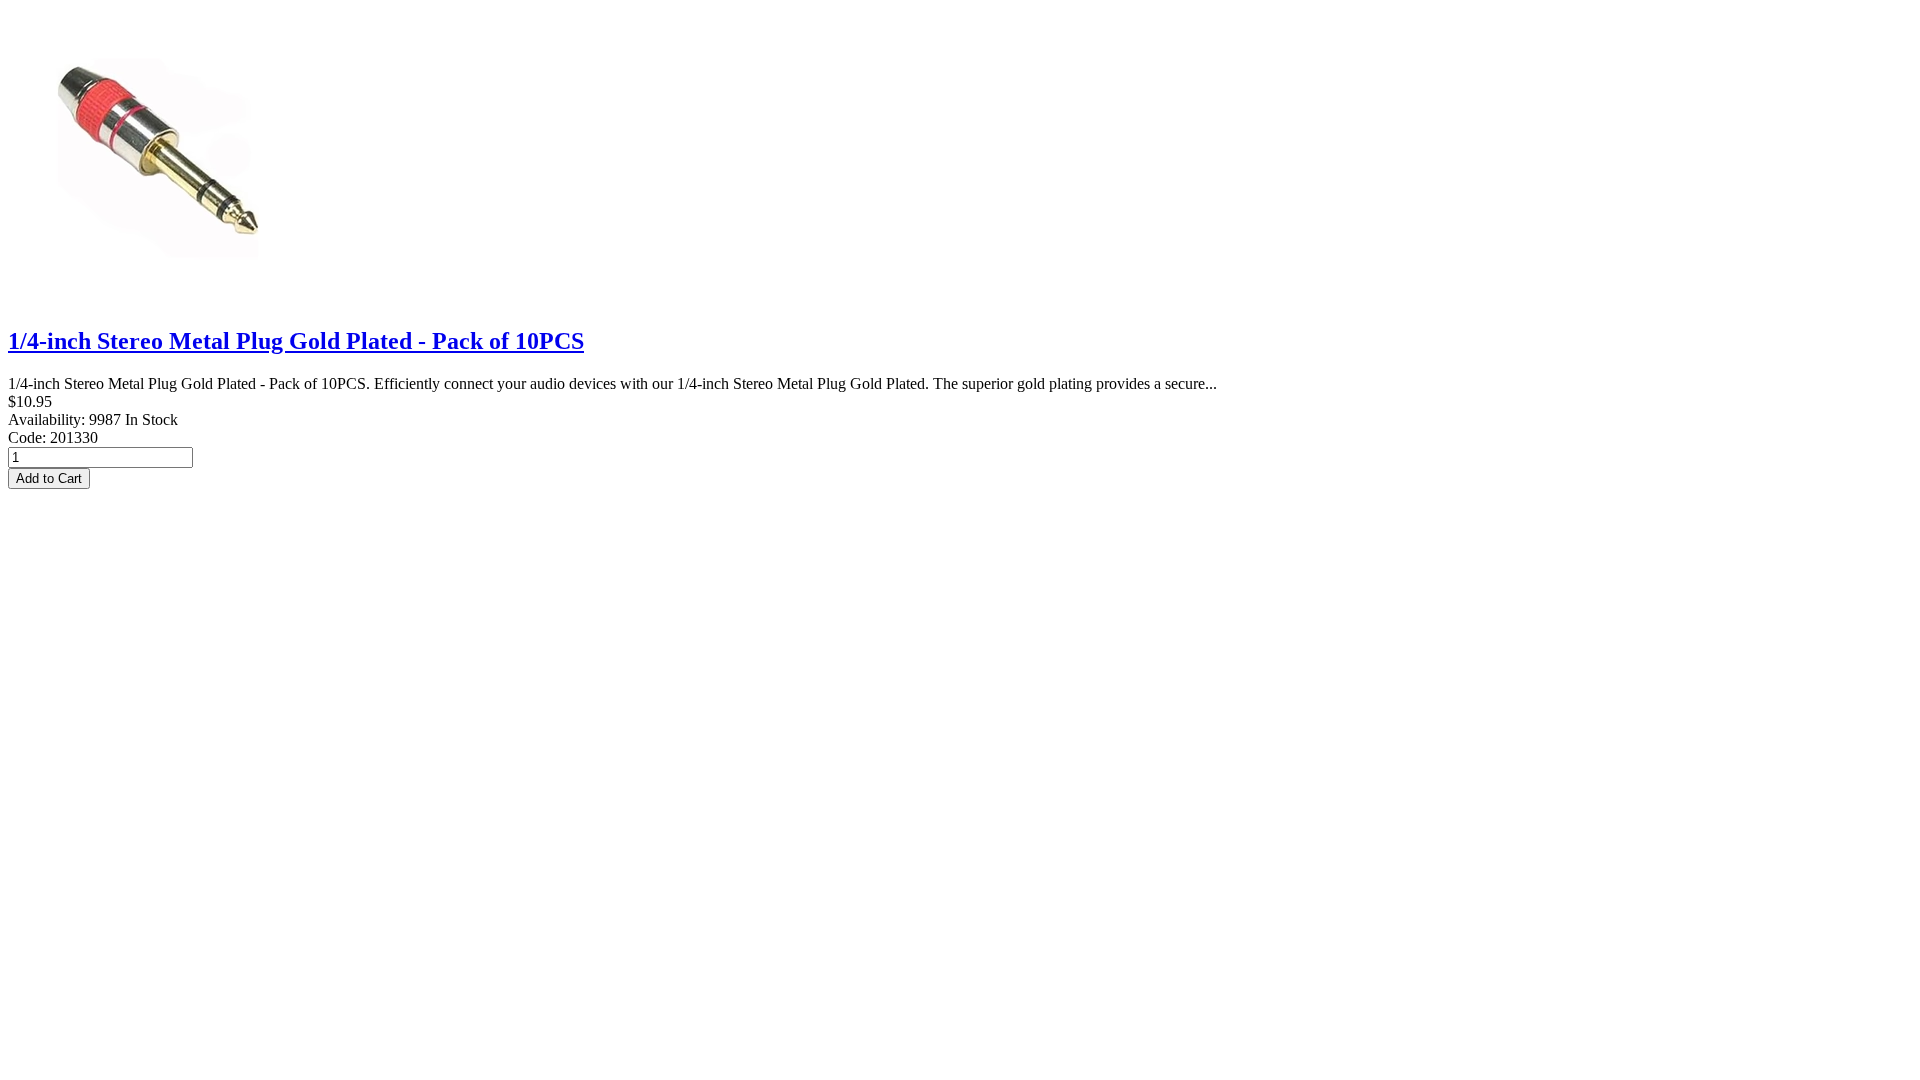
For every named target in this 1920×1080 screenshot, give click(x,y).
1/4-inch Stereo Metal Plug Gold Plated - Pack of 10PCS (296, 341)
